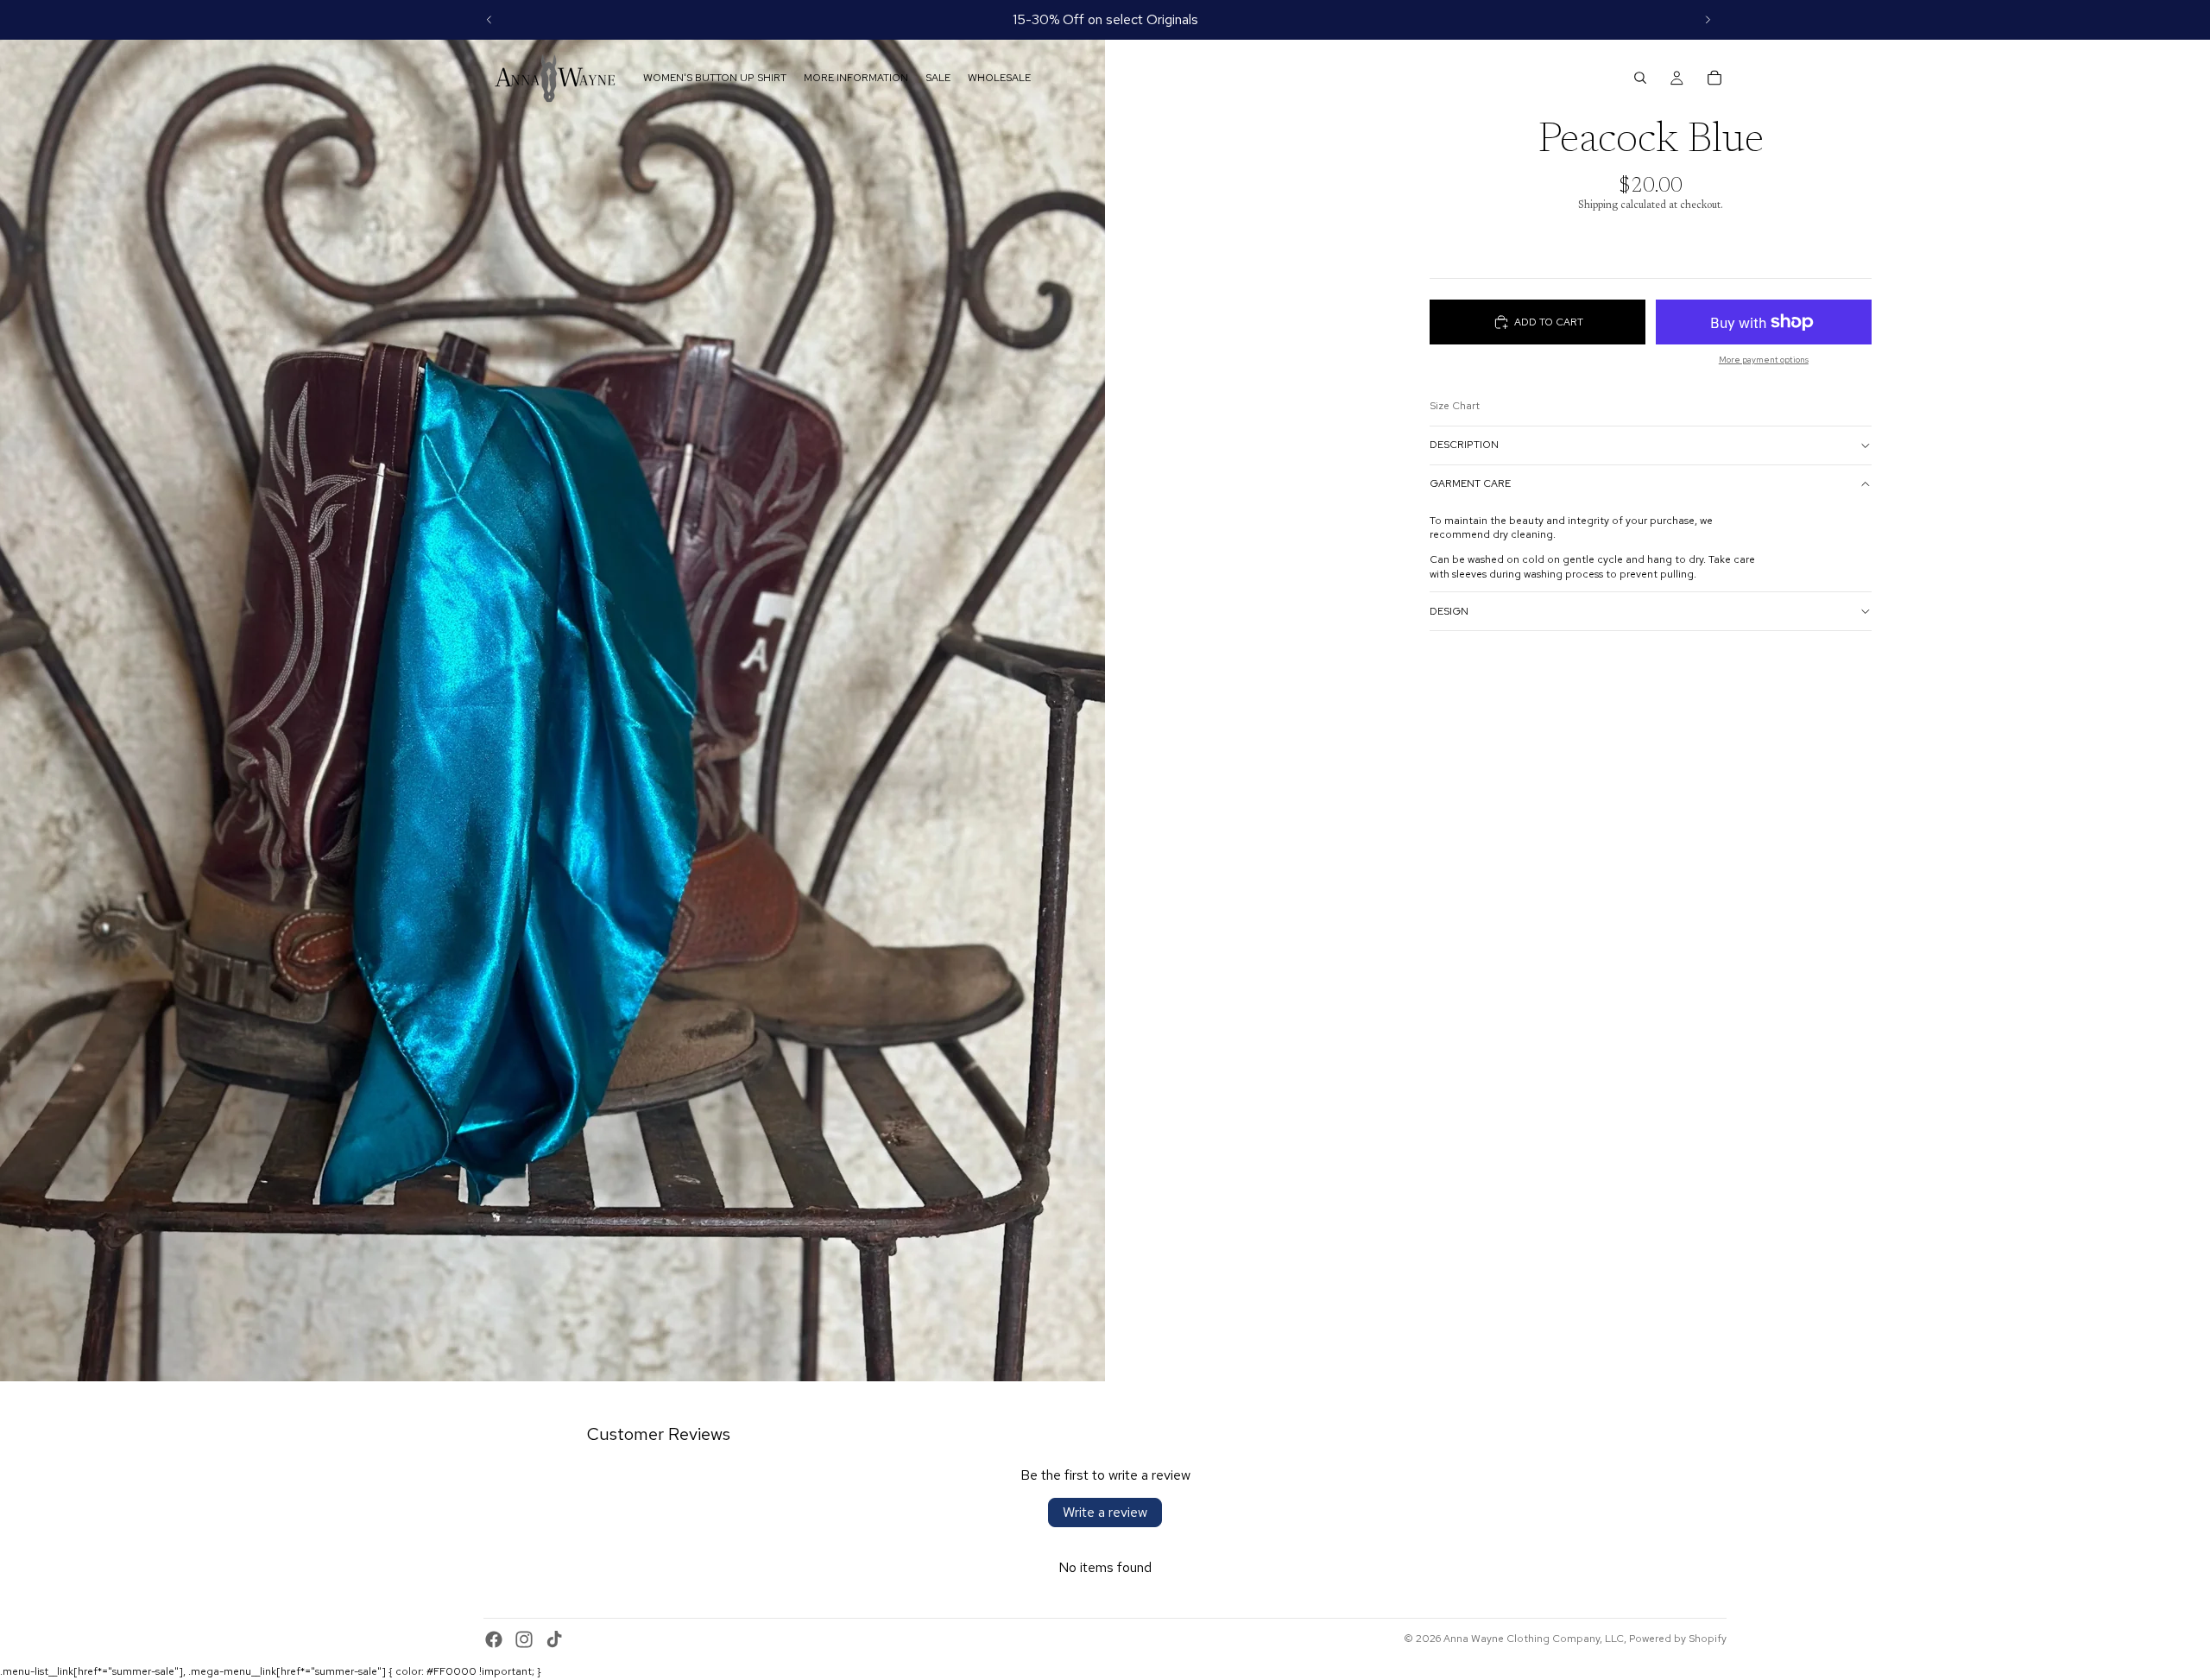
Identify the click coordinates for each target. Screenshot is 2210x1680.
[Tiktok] (554, 1639)
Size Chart (1455, 406)
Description (1464, 445)
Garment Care (1470, 483)
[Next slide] (1708, 20)
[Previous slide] (489, 20)
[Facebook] (494, 1639)
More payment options (1764, 360)
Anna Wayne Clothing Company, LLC (1534, 1639)
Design (1449, 611)
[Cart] (1714, 78)
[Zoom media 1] (552, 691)
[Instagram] (524, 1639)
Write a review (1105, 1512)
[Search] (1640, 78)
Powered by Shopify (1678, 1639)
